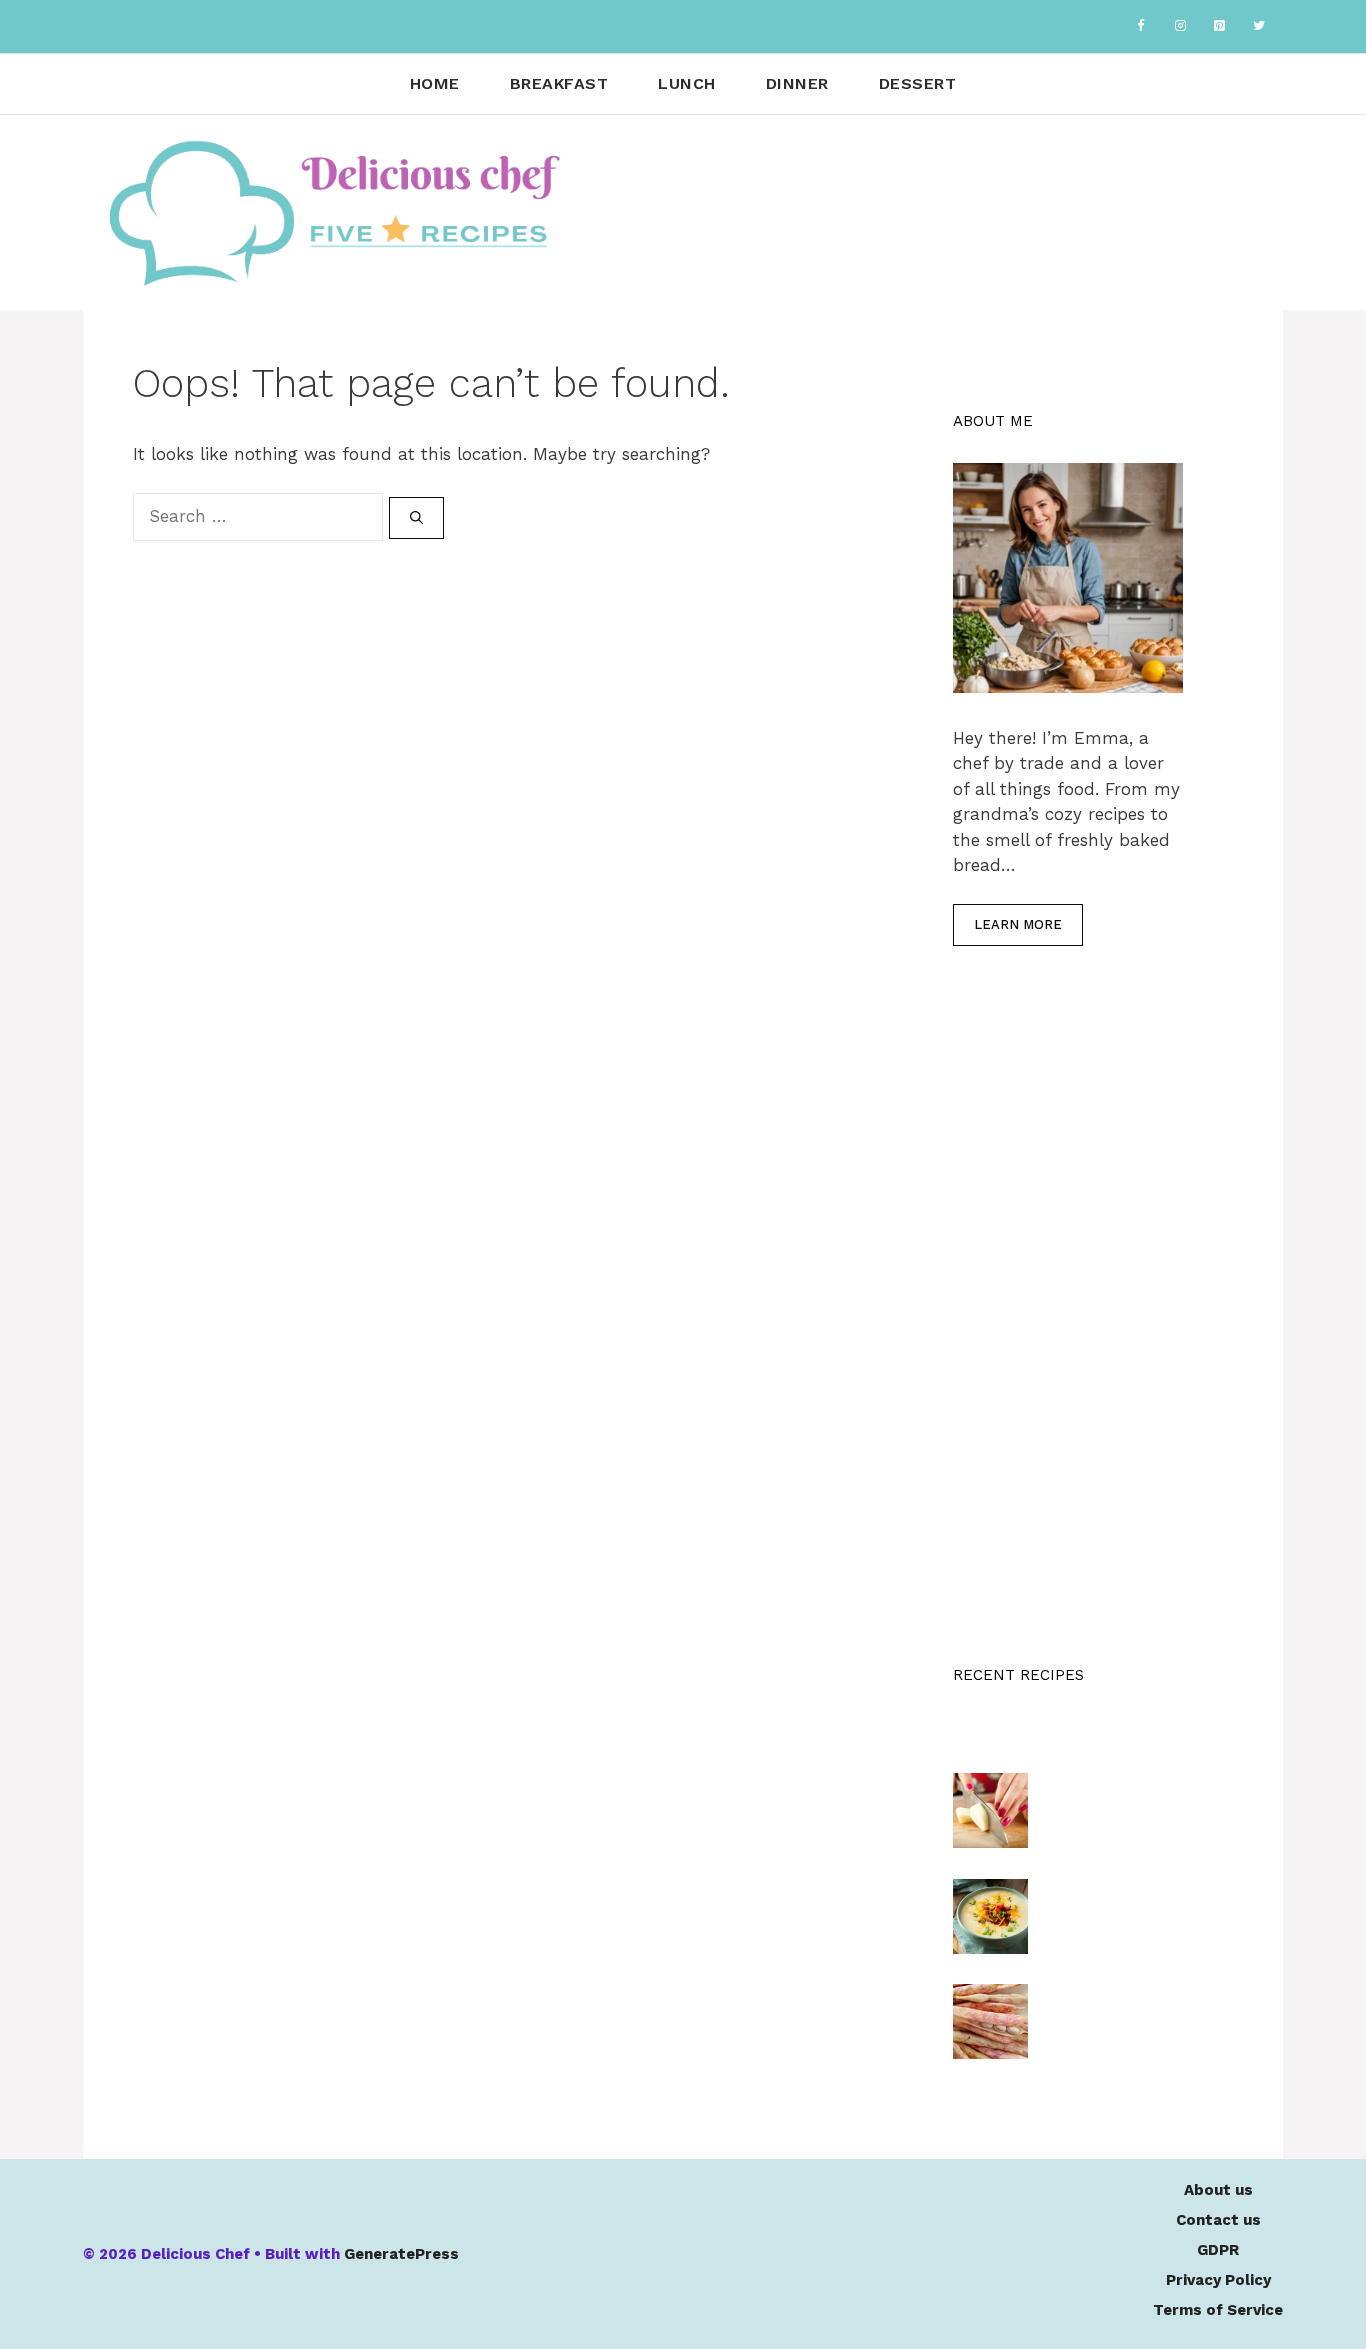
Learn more (1018, 924)
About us (1218, 2190)
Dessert (918, 83)
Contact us (1218, 2220)
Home (435, 83)
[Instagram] (1180, 26)
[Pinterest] (1220, 26)
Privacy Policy (1218, 2280)
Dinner (797, 83)
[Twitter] (1259, 26)
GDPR (1218, 2250)
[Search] (416, 518)
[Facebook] (1141, 26)
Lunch (687, 83)
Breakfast (559, 83)
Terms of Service (1218, 2310)
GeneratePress (401, 2254)
